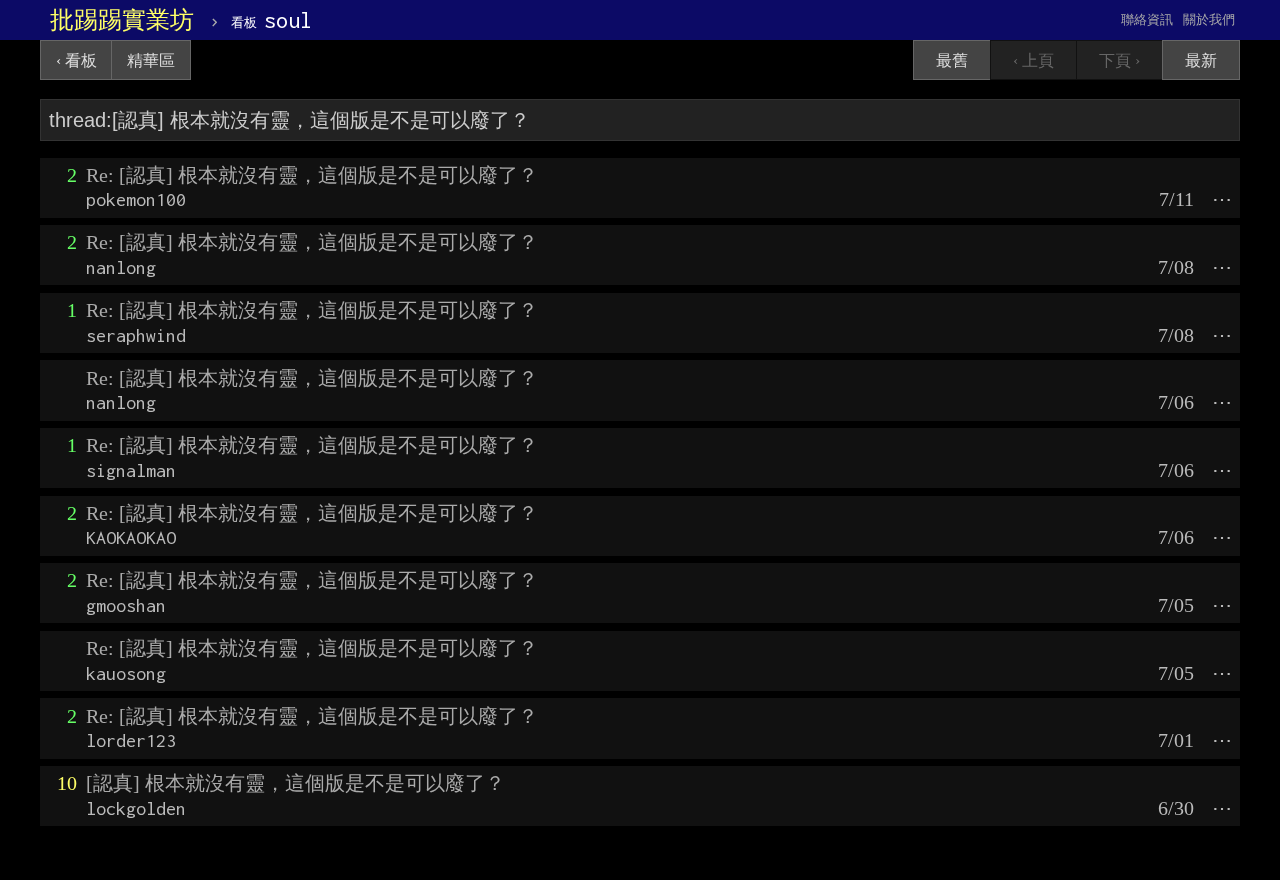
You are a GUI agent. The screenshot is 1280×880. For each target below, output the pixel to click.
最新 (1201, 60)
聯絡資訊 (1147, 19)
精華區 (151, 60)
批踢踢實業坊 (122, 20)
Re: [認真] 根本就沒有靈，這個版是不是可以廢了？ (312, 175)
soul (271, 20)
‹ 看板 (76, 60)
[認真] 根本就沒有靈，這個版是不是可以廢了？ (295, 783)
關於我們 (1209, 19)
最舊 (952, 60)
